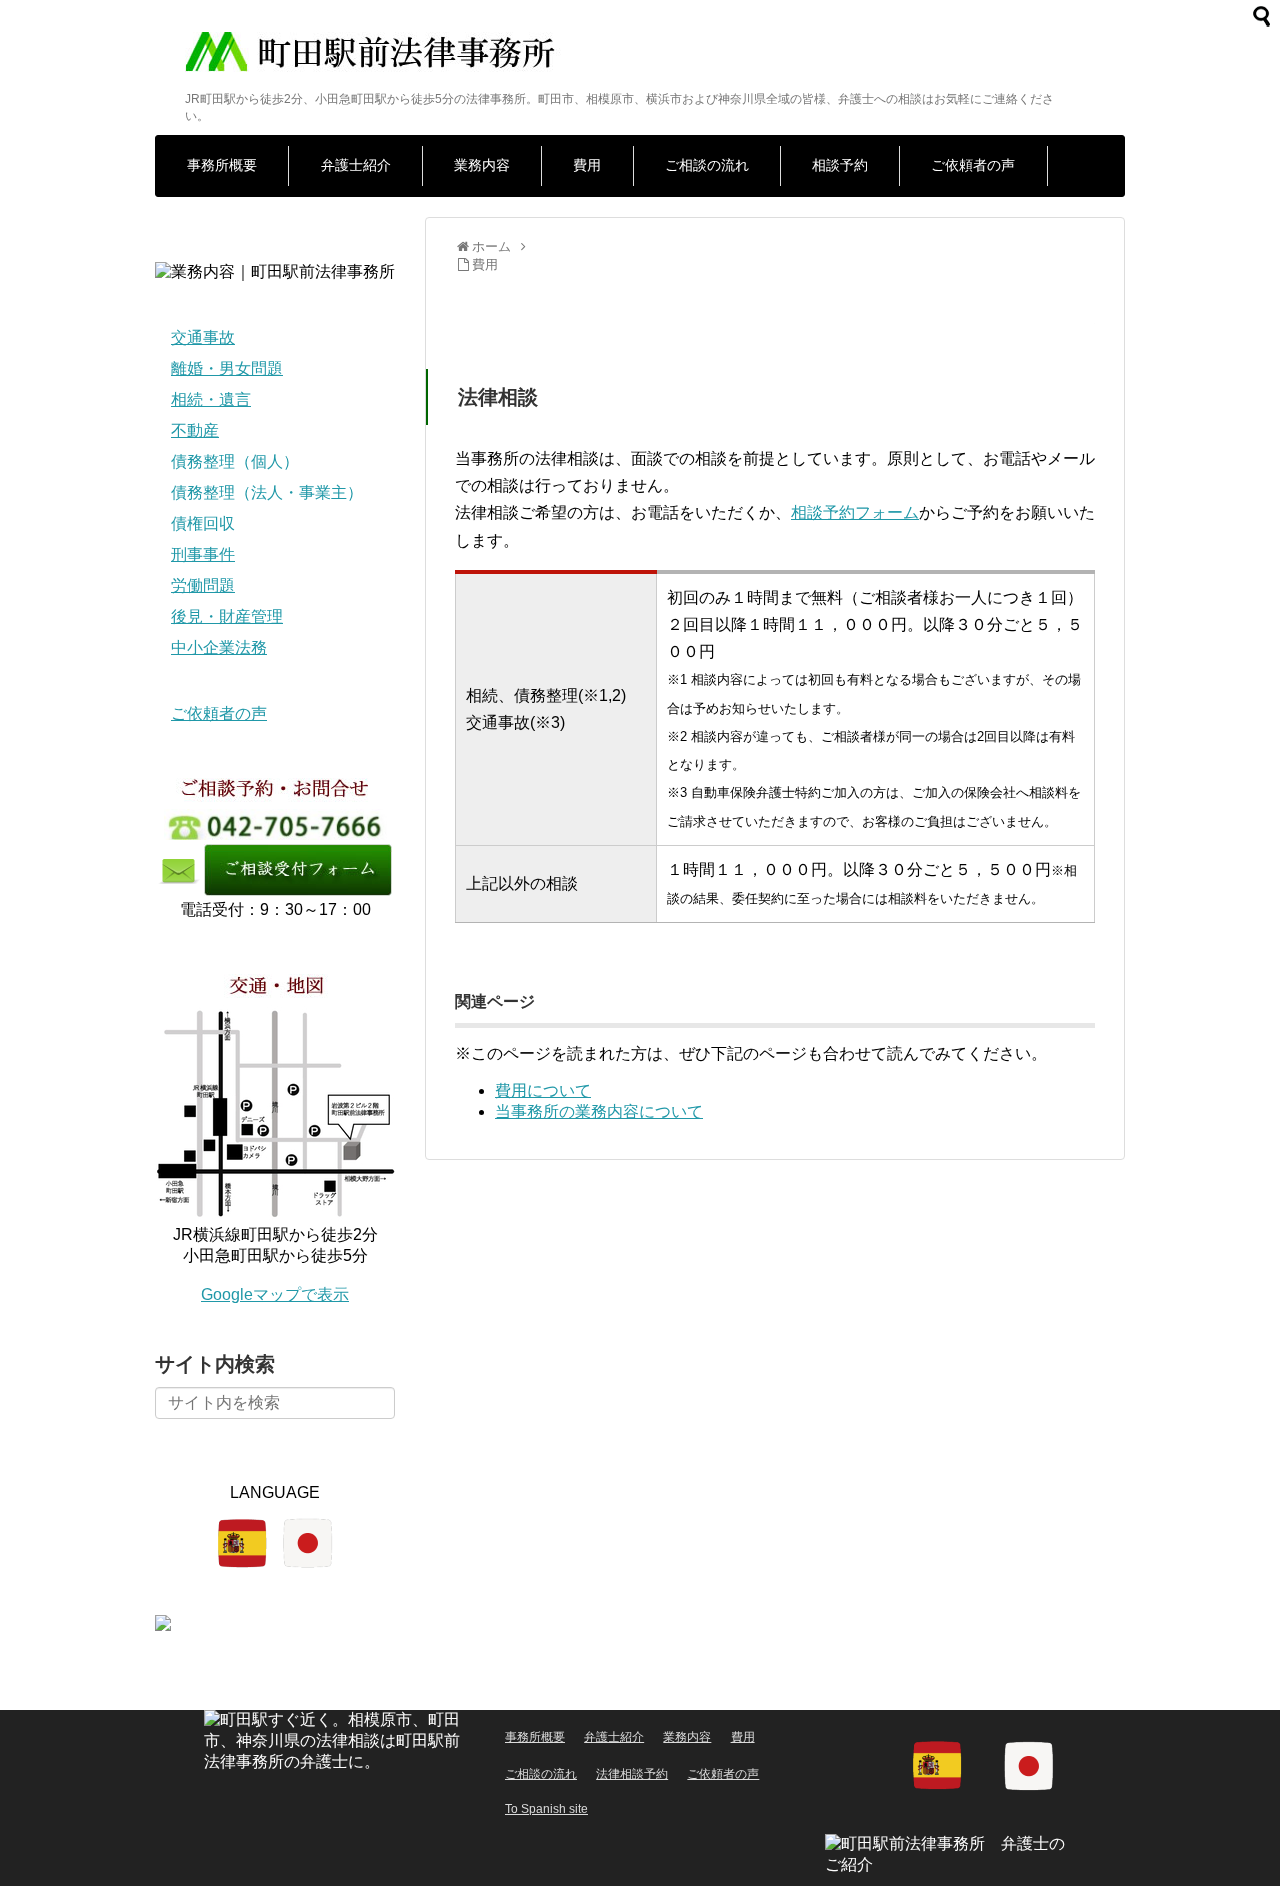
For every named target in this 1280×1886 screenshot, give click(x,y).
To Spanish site (546, 1809)
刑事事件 (203, 554)
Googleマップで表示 (275, 1294)
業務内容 (482, 165)
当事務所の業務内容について (599, 1111)
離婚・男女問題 (227, 368)
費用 (587, 165)
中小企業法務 (219, 647)
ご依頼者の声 (973, 165)
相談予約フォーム (855, 512)
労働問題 (203, 585)
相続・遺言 (211, 399)
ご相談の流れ (707, 165)
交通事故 (203, 337)
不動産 (195, 430)
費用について (543, 1090)
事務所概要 (222, 165)
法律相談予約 (632, 1774)
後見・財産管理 (227, 616)
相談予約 (840, 165)
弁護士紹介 (356, 165)
